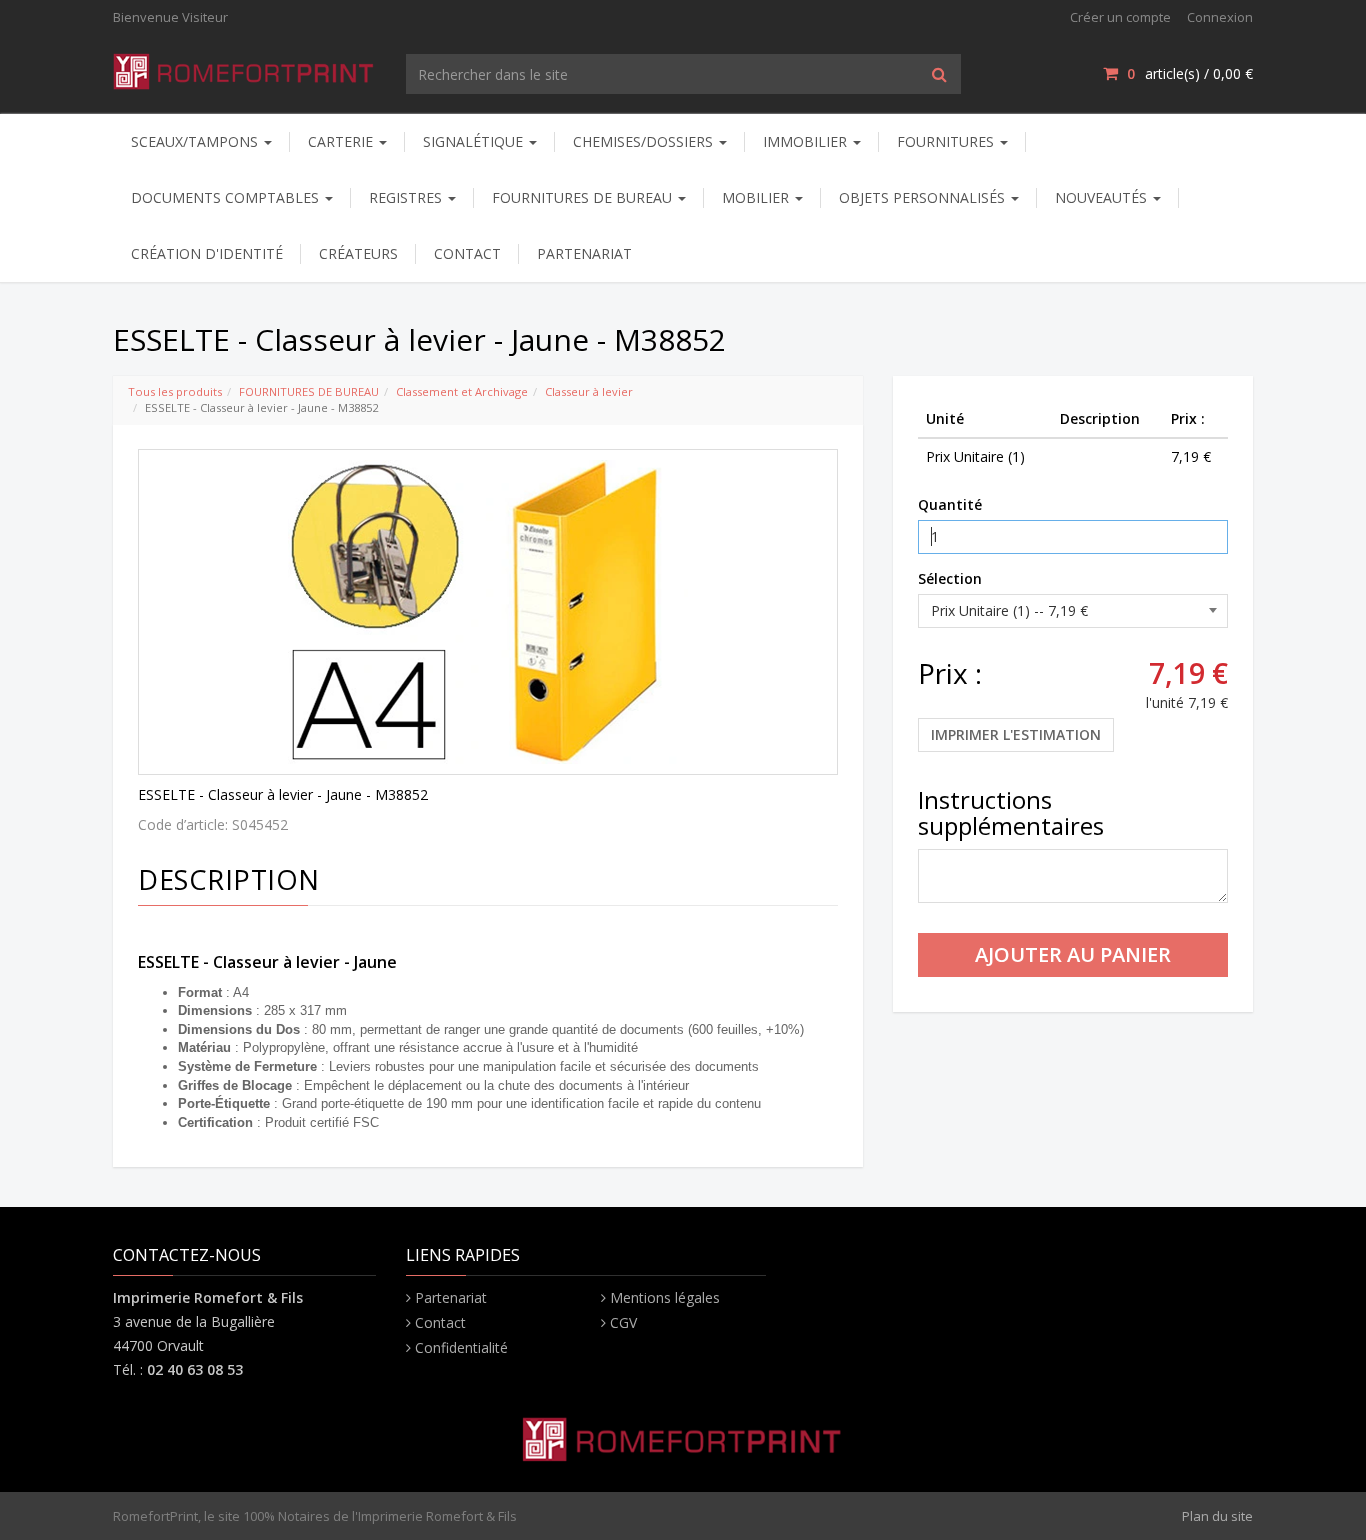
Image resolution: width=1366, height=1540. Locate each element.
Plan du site (1217, 1516)
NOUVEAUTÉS (1103, 197)
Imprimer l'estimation (1016, 734)
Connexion (1220, 17)
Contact (440, 1322)
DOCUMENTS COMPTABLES (227, 197)
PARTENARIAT (584, 253)
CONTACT (467, 253)
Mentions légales (665, 1297)
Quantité (950, 504)
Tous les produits (175, 391)
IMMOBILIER (807, 141)
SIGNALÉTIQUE (475, 141)
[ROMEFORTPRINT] (244, 67)
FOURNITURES (947, 141)
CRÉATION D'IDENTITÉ (207, 253)
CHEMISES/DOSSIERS (645, 141)
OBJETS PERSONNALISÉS (924, 197)
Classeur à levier (589, 391)
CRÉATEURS (358, 253)
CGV (623, 1322)
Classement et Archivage (462, 391)
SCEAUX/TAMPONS (196, 141)
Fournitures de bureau (584, 197)
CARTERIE (342, 141)
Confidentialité (461, 1347)
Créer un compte (1120, 17)
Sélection (950, 578)
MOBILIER (757, 197)
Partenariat (451, 1297)
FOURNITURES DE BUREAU (309, 391)
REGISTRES (407, 197)
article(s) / (1190, 73)
